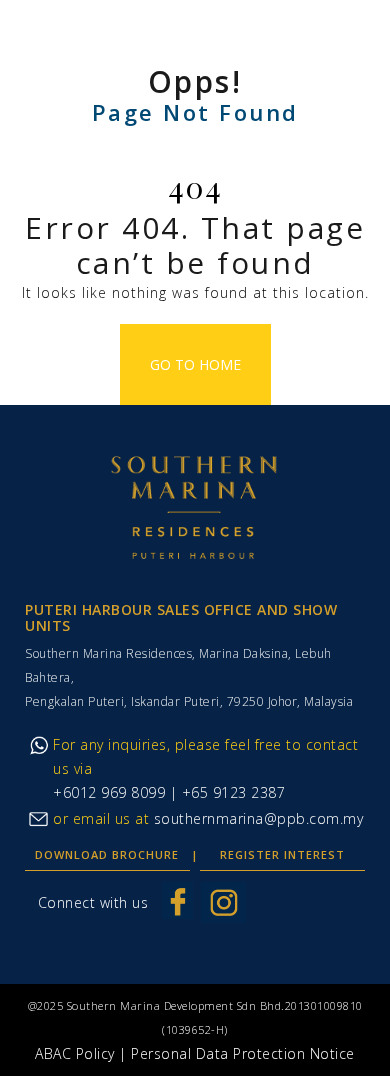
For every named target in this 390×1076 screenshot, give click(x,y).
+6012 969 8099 (109, 792)
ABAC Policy (75, 1053)
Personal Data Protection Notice (243, 1053)
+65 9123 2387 (231, 792)
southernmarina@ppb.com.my (259, 818)
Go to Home (195, 364)
